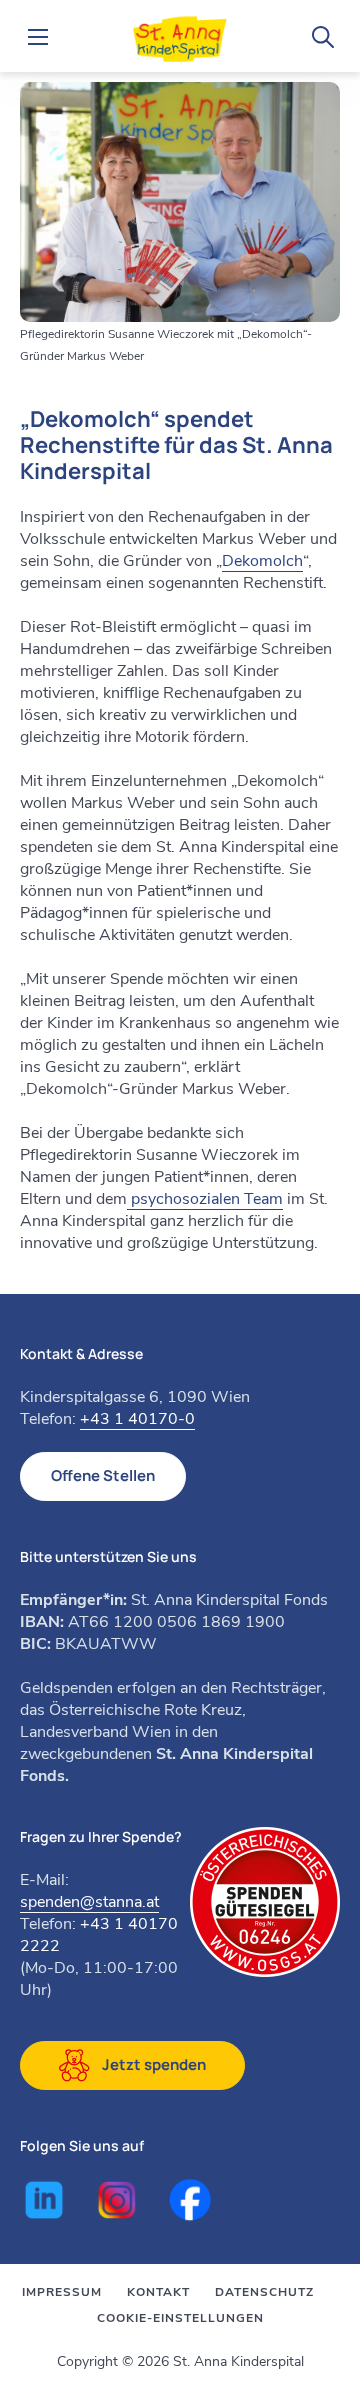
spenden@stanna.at (89, 1902)
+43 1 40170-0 (137, 1419)
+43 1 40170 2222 (99, 1935)
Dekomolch (262, 561)
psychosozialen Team (205, 1199)
